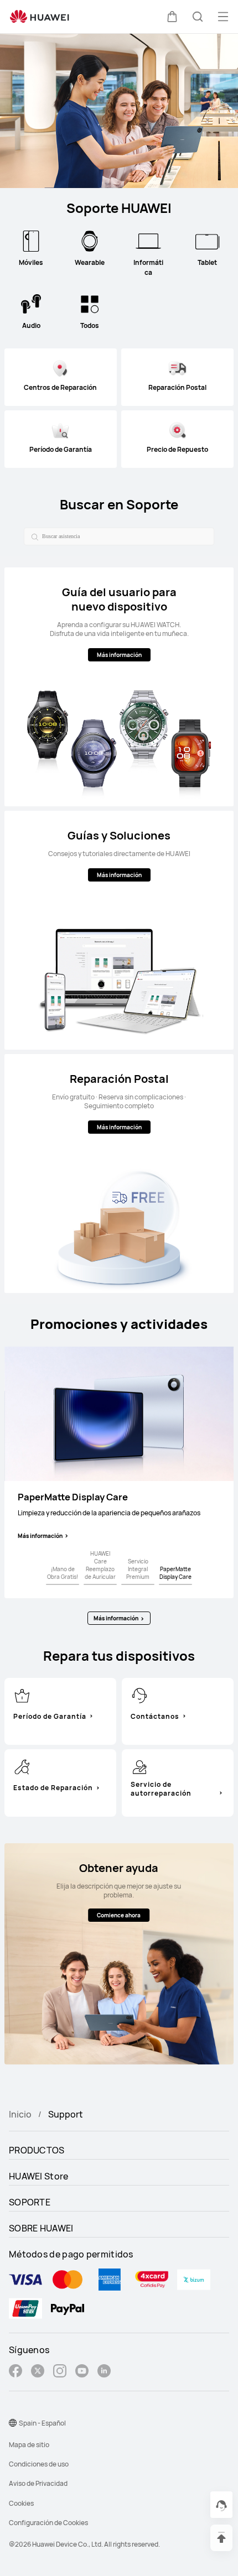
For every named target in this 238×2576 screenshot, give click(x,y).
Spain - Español (42, 2423)
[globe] (13, 2423)
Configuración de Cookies (48, 2523)
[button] (172, 17)
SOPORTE (30, 2202)
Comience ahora (119, 1915)
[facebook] (15, 2372)
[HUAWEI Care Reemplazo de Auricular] (100, 1584)
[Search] (33, 536)
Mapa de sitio (29, 2445)
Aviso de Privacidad (38, 2483)
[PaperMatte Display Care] (175, 1584)
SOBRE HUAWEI (41, 2228)
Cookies (21, 2503)
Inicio (20, 2114)
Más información (40, 1536)
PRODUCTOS (37, 2150)
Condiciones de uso (39, 2464)
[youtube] (82, 2372)
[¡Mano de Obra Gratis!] (63, 1584)
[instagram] (60, 2372)
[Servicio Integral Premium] (138, 1584)
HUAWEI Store (39, 2176)
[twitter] (38, 2372)
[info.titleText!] (22, 1694)
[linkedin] (104, 2372)
